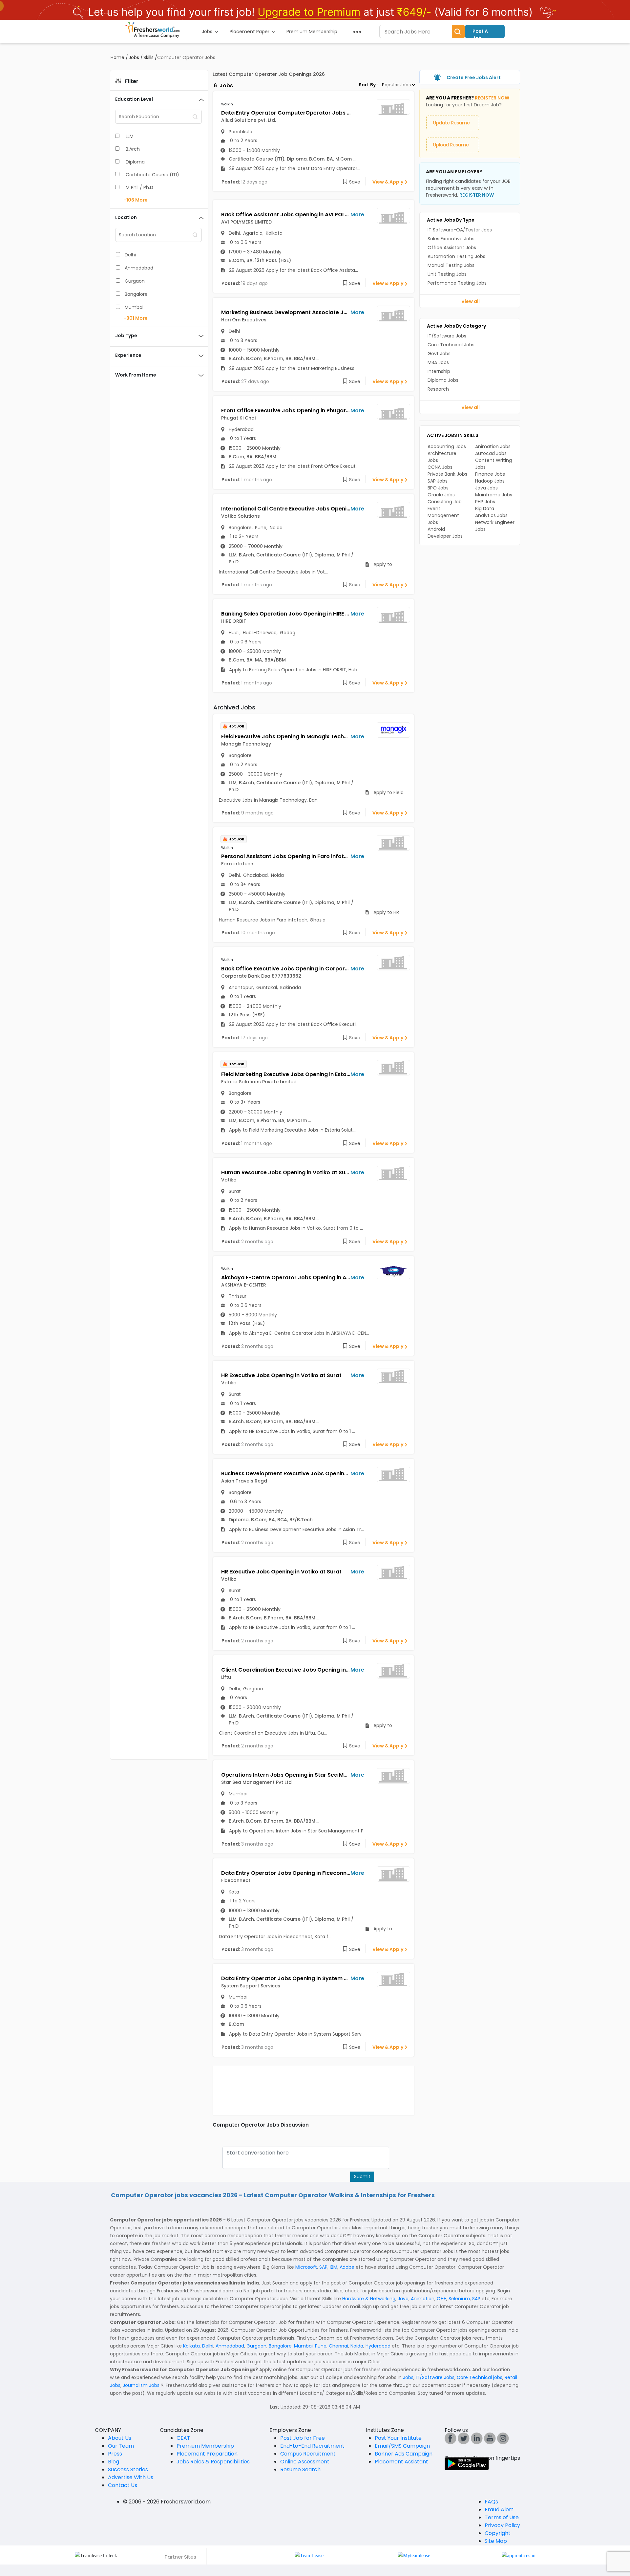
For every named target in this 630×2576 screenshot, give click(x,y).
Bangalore (136, 294)
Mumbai (134, 307)
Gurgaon (135, 281)
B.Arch (133, 149)
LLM (130, 136)
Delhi (130, 255)
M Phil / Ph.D (139, 187)
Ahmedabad (139, 268)
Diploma (135, 162)
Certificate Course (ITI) (152, 175)
